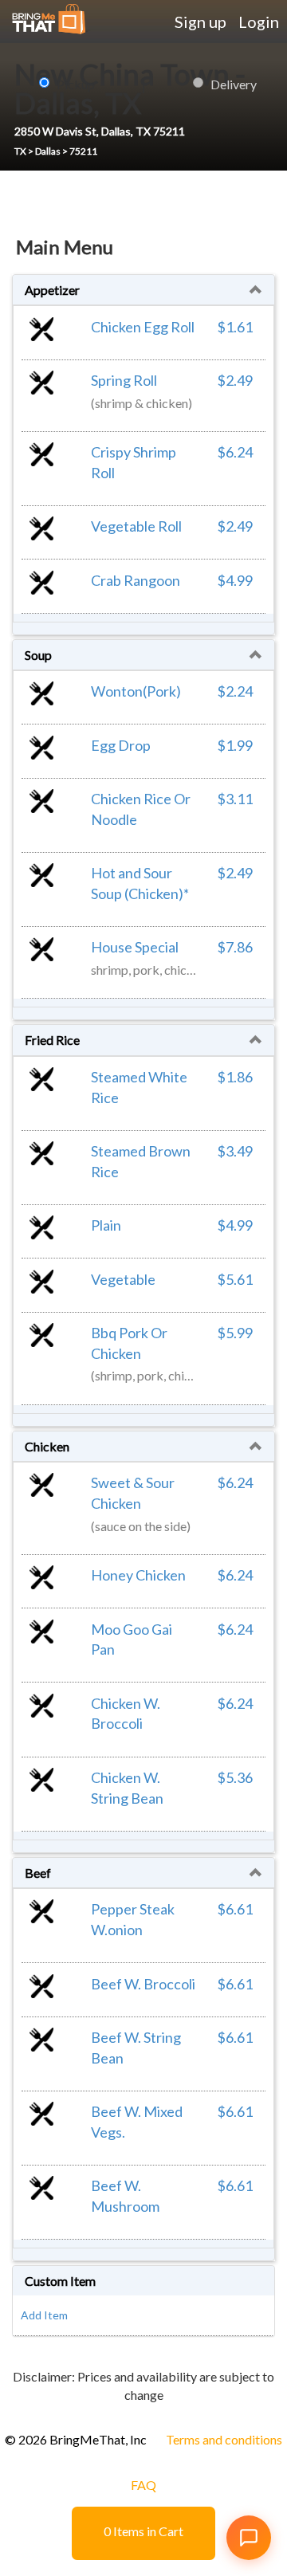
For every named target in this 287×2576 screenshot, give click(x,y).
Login (259, 22)
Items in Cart (143, 2531)
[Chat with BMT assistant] (249, 2538)
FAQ (143, 2485)
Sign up (201, 22)
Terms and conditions (224, 2439)
